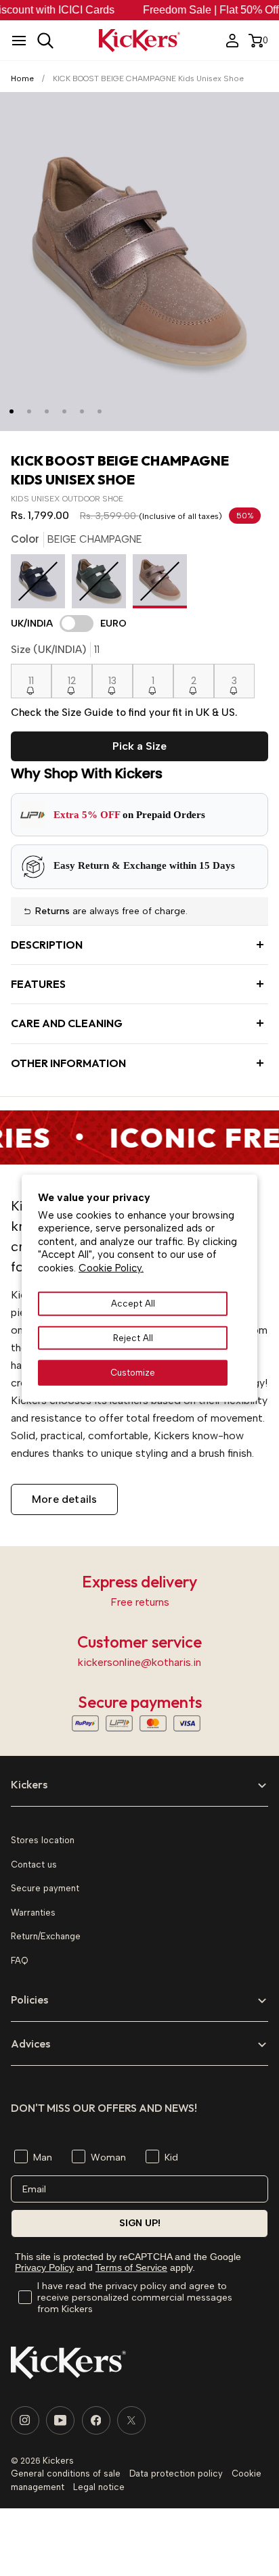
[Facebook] (96, 2420)
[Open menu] (19, 41)
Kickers (58, 2461)
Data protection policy (176, 2473)
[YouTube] (60, 2420)
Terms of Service (131, 2267)
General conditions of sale (66, 2473)
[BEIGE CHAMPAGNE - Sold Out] (160, 585)
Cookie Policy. (111, 1268)
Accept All (133, 1304)
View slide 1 (12, 411)
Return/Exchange (46, 1936)
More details (64, 1499)
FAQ (19, 1961)
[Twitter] (131, 2420)
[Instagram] (25, 2420)
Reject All (133, 1338)
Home (22, 78)
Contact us (34, 1865)
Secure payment (45, 1888)
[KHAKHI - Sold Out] (102, 585)
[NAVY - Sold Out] (41, 585)
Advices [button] (30, 2043)
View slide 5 (82, 411)
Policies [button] (29, 1999)
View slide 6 (100, 411)
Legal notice (99, 2487)
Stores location (43, 1840)
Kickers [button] (29, 1784)
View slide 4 (64, 411)
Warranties (33, 1913)
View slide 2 (29, 411)
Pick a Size (139, 746)
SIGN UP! (140, 2223)
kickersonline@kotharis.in (139, 1662)
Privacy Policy (44, 2267)
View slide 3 (47, 411)
